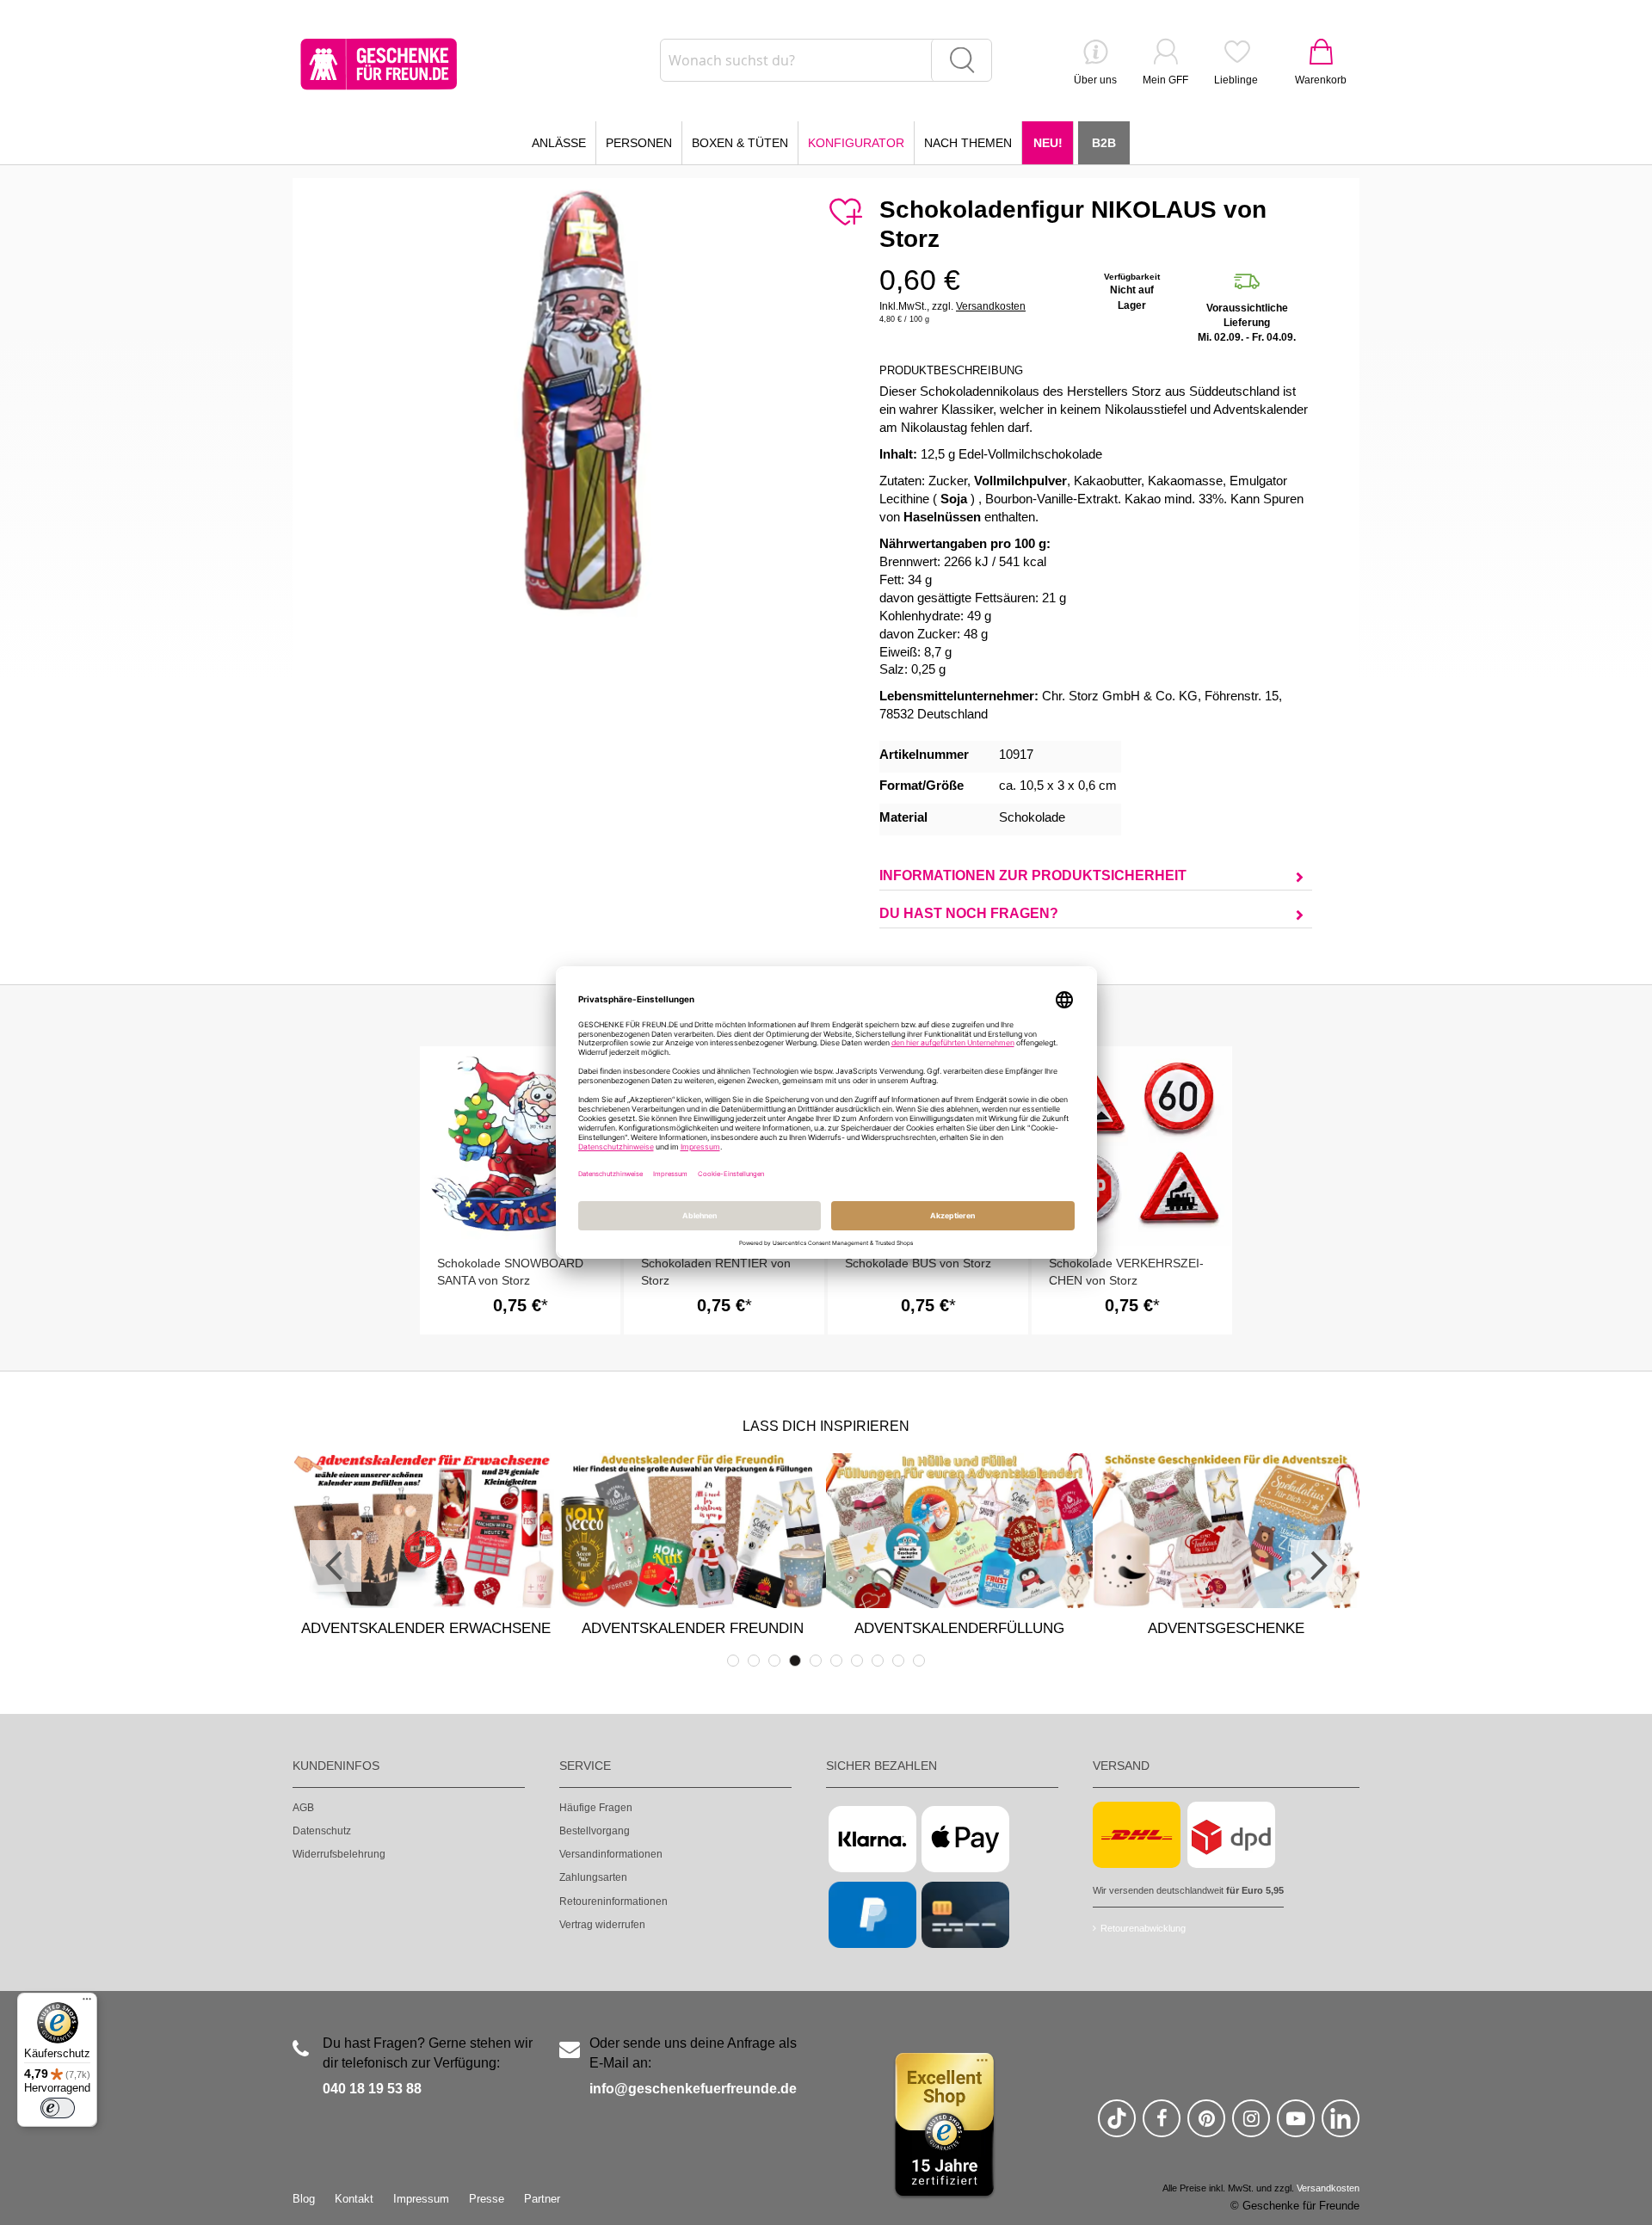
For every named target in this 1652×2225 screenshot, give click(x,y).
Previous (336, 1566)
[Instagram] (1251, 2126)
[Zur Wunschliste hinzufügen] (845, 213)
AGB (303, 1808)
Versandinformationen (611, 1854)
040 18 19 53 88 (372, 2089)
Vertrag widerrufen (602, 1925)
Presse (487, 2199)
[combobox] (826, 60)
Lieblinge (1236, 80)
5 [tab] (816, 1661)
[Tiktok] (1117, 2126)
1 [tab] (733, 1661)
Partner (542, 2199)
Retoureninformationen (613, 1901)
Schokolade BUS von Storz (918, 1263)
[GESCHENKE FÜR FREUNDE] (379, 64)
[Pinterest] (1206, 2126)
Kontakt (354, 2199)
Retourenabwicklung (1143, 1928)
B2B (1104, 143)
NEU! (1048, 143)
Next (1316, 1566)
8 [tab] (878, 1661)
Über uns (1095, 80)
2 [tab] (754, 1661)
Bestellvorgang (595, 1831)
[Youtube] (1296, 2126)
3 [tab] (774, 1661)
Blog (304, 2199)
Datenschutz (322, 1831)
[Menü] (87, 2003)
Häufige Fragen (596, 1808)
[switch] (58, 2108)
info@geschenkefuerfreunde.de (693, 2089)
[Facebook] (1162, 2126)
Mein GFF (1165, 80)
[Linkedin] (1341, 2126)
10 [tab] (919, 1661)
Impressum (421, 2199)
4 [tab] (795, 1661)
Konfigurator (856, 143)
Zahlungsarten (593, 1877)
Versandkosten (991, 306)
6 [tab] (836, 1661)
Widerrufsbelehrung (339, 1854)
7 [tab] (857, 1661)
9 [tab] (898, 1661)
